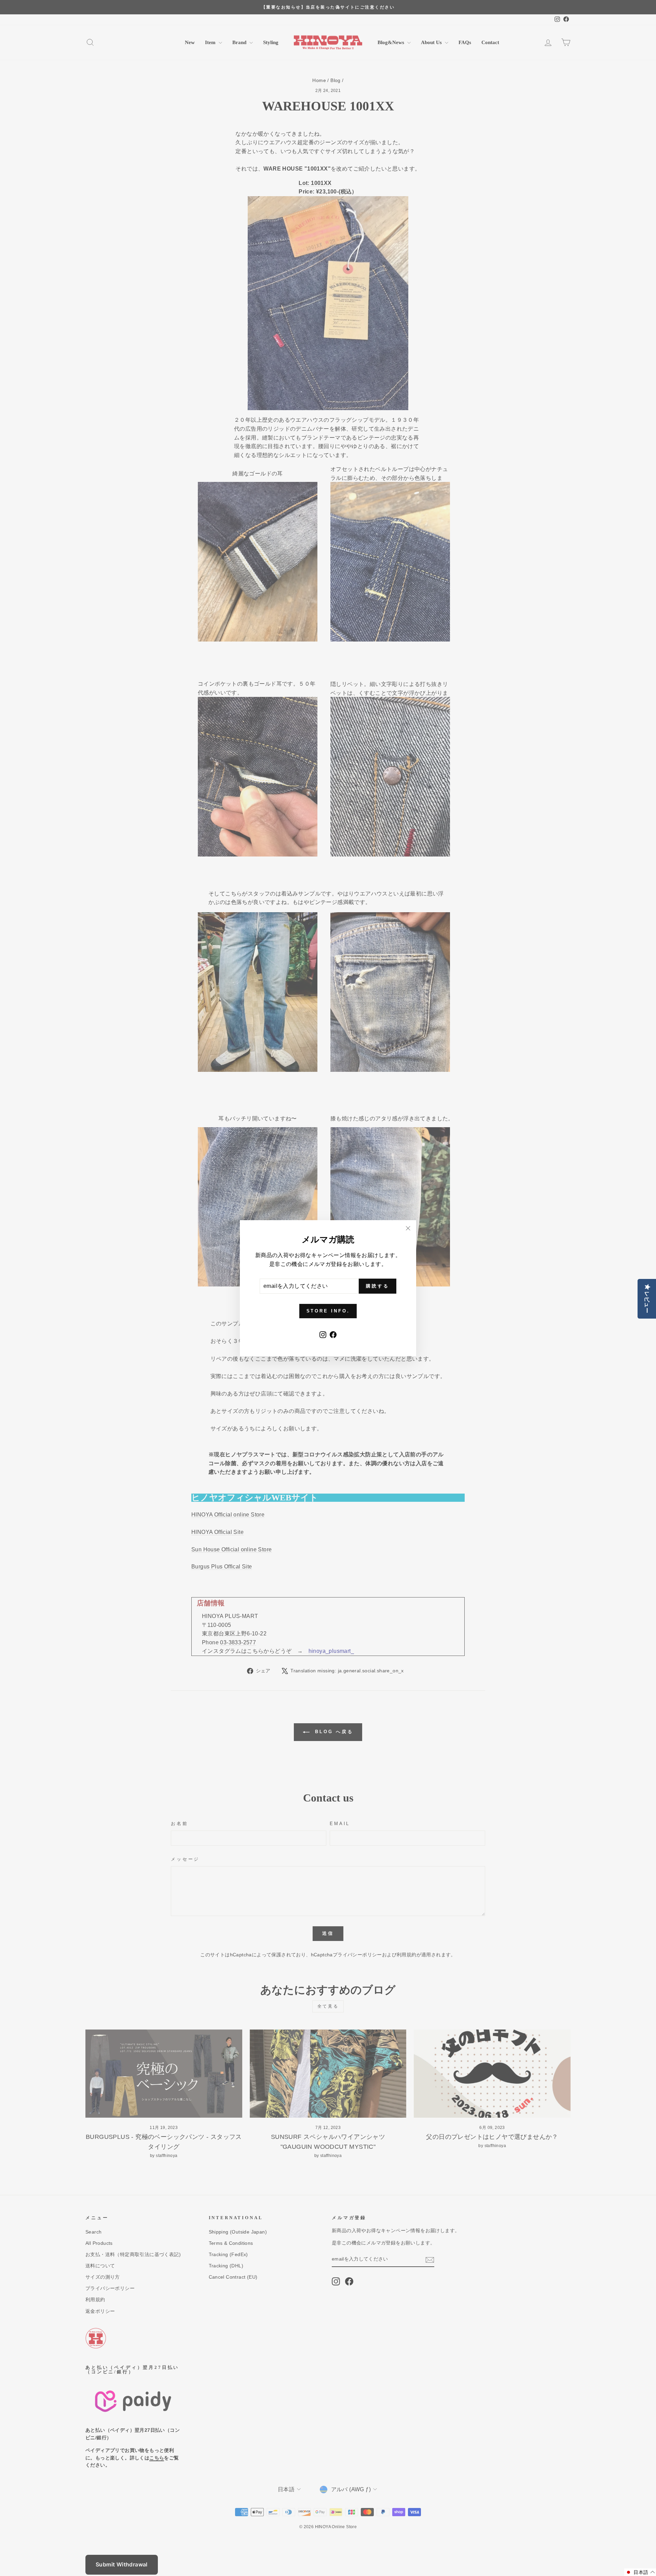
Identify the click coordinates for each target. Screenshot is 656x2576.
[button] (640, 2572)
